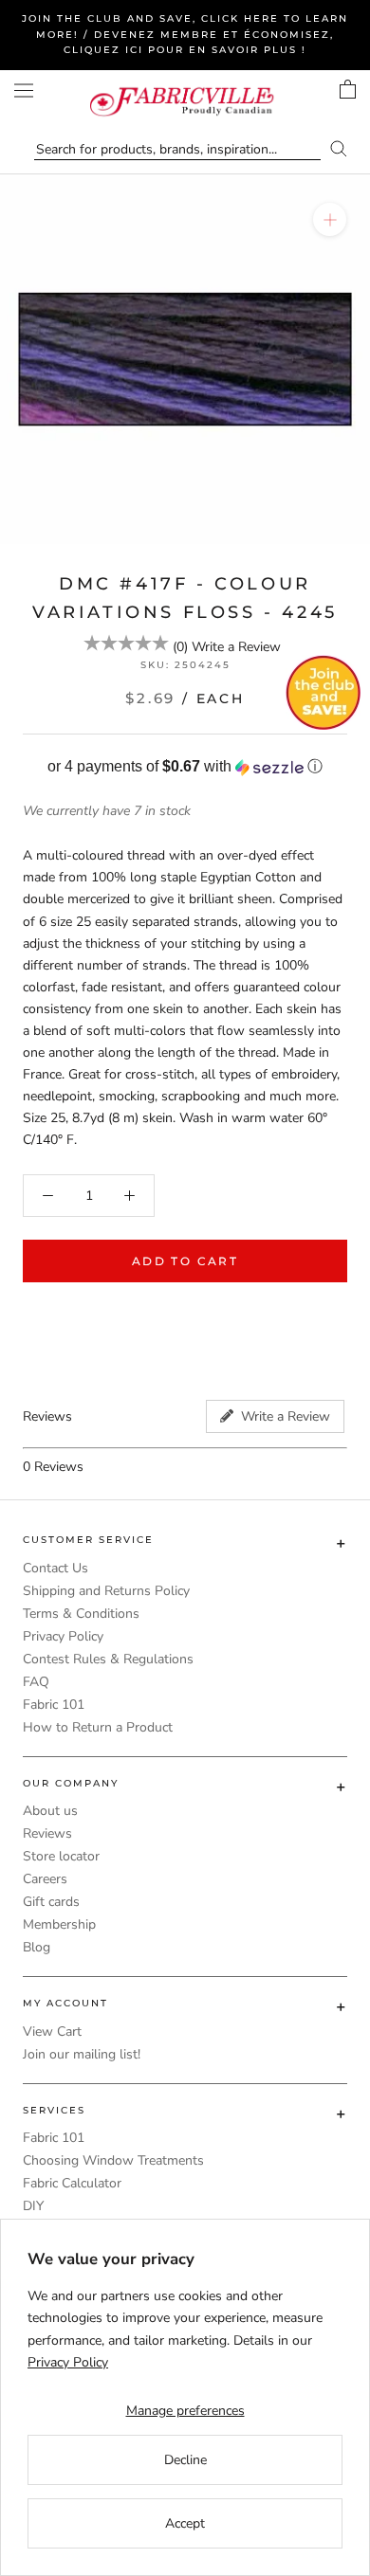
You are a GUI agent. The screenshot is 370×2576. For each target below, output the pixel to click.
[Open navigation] (24, 91)
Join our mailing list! (82, 2054)
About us (50, 1811)
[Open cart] (348, 89)
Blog (37, 1947)
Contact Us (55, 1568)
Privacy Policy (63, 1636)
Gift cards (51, 1902)
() (180, 647)
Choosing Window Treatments (113, 2160)
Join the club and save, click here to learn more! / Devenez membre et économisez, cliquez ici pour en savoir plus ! (185, 34)
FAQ (36, 1682)
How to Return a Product (98, 1727)
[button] (185, 767)
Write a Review (236, 647)
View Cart (52, 2032)
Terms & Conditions (81, 1614)
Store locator (61, 1856)
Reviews (47, 1833)
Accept (185, 2523)
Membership (59, 1924)
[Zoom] (330, 219)
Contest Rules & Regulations (108, 1659)
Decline (185, 2460)
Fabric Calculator (72, 2183)
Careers (45, 1879)
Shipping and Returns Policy (106, 1591)
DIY (33, 2206)
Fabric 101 (54, 1705)
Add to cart (185, 1261)
